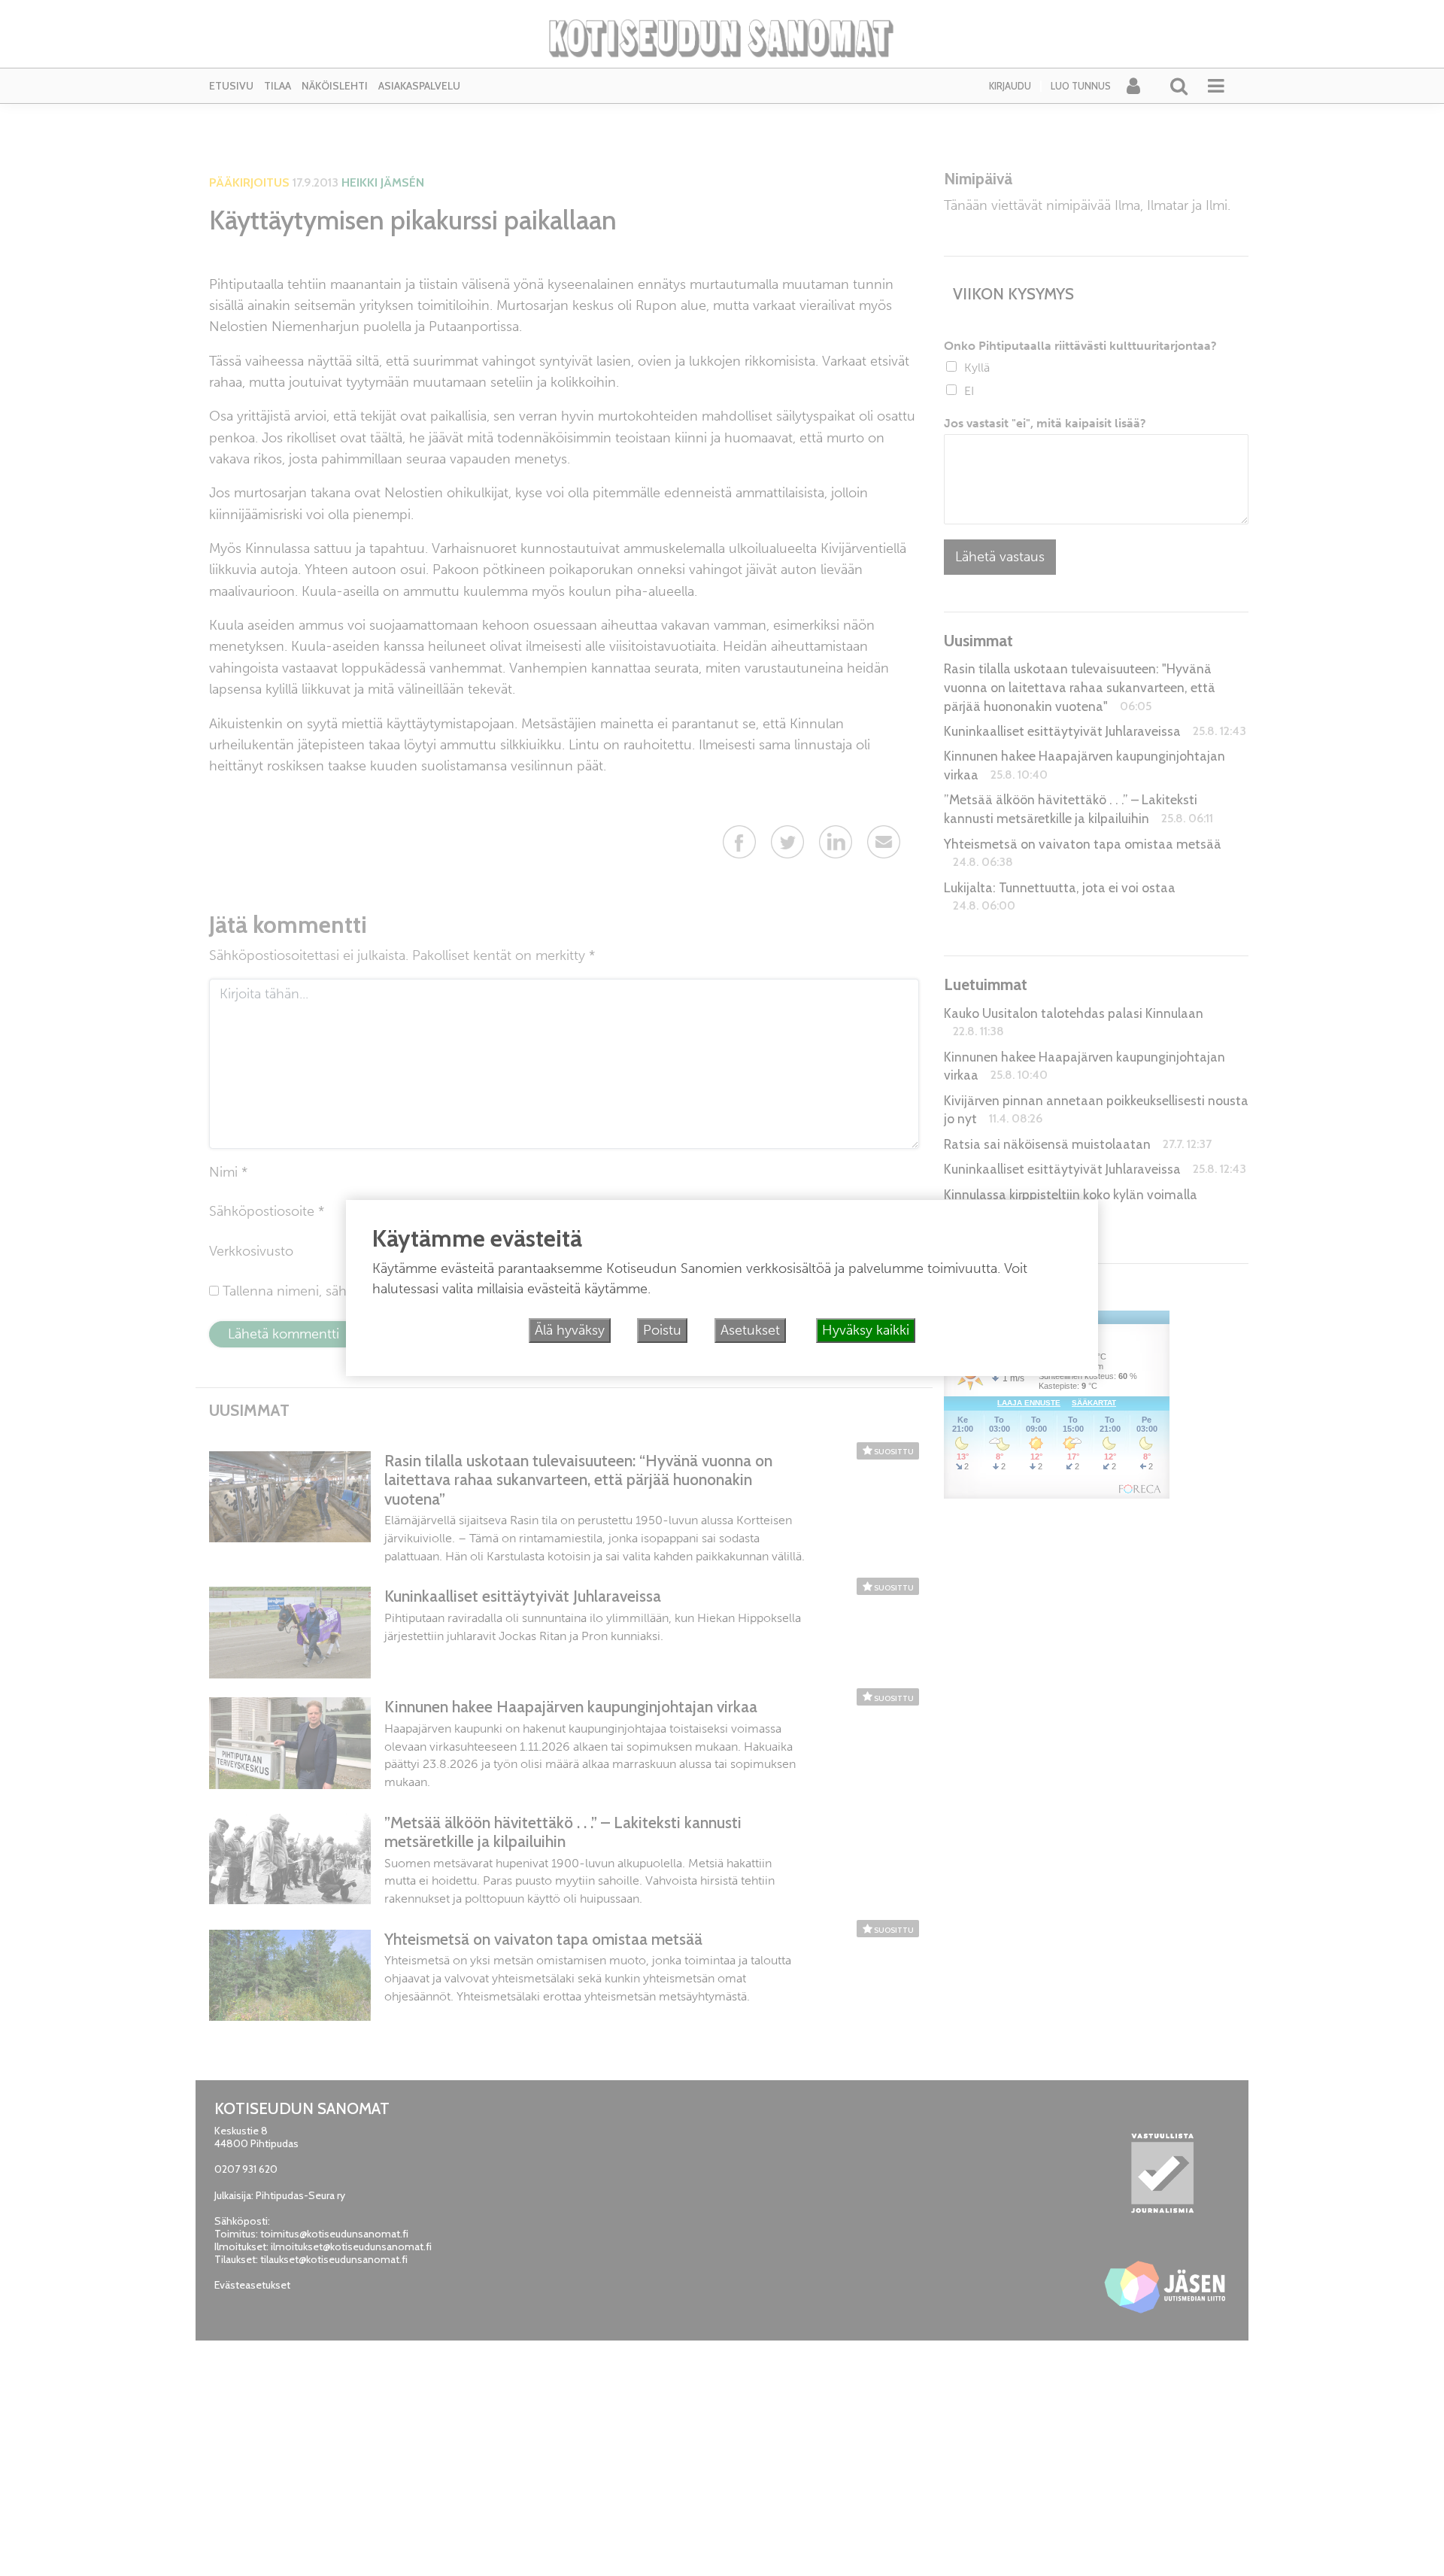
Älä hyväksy (570, 1330)
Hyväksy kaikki (866, 1330)
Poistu (662, 1330)
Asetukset (750, 1330)
